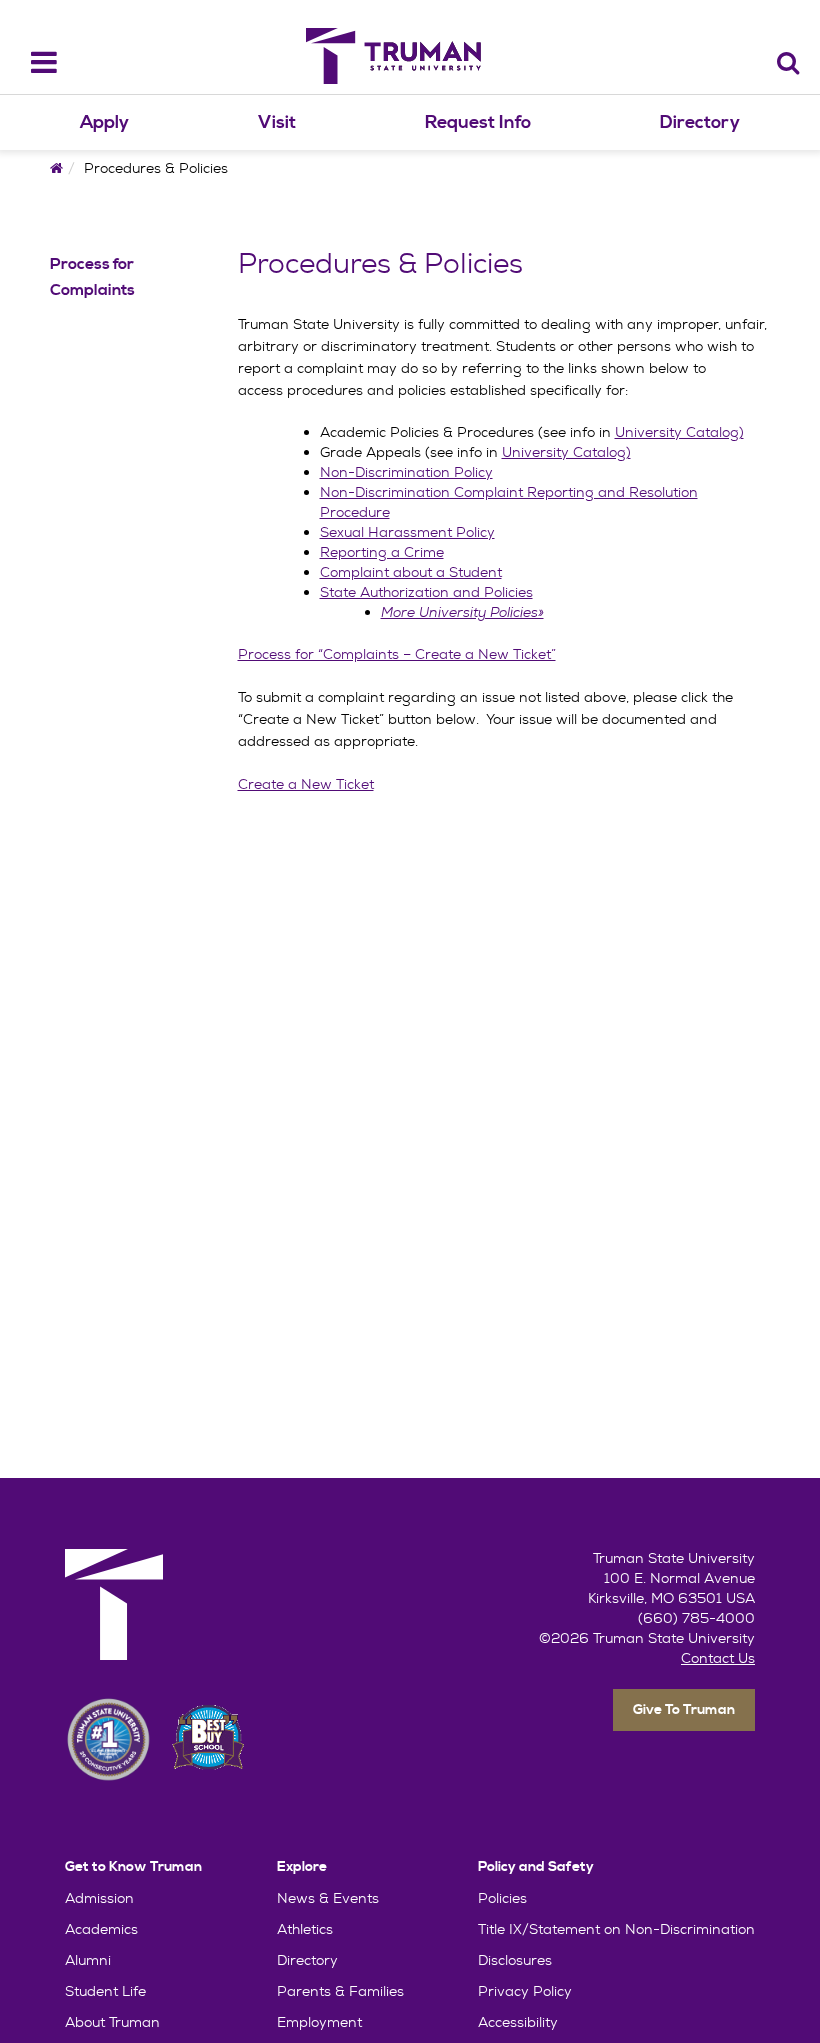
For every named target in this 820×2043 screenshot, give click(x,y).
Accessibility (518, 2022)
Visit (277, 122)
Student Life (105, 1991)
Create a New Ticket (306, 784)
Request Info (478, 122)
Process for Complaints (92, 277)
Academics (101, 1929)
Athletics (305, 1929)
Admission (99, 1898)
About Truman (112, 2022)
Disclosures (515, 1960)
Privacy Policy (525, 1991)
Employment (319, 2022)
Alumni (88, 1960)
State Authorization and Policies (426, 592)
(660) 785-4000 (696, 1618)
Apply (104, 122)
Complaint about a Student (411, 572)
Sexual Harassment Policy (407, 532)
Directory (700, 122)
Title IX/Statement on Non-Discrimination (616, 1929)
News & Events (328, 1898)
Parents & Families (340, 1991)
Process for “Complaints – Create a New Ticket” (397, 654)
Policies (502, 1898)
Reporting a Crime (382, 552)
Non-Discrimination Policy (406, 472)
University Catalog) (679, 432)
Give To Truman (684, 1710)
